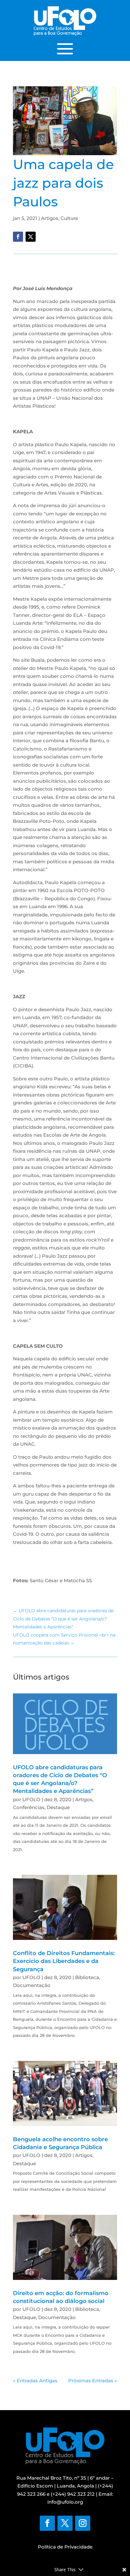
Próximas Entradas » (93, 2381)
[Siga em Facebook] (18, 237)
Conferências (29, 1807)
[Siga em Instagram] (83, 2523)
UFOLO (31, 1799)
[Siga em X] (31, 237)
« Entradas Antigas (35, 2381)
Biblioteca (87, 1977)
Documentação (32, 1985)
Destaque (58, 1807)
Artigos (50, 218)
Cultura (69, 218)
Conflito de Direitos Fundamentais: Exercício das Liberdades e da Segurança (64, 1961)
